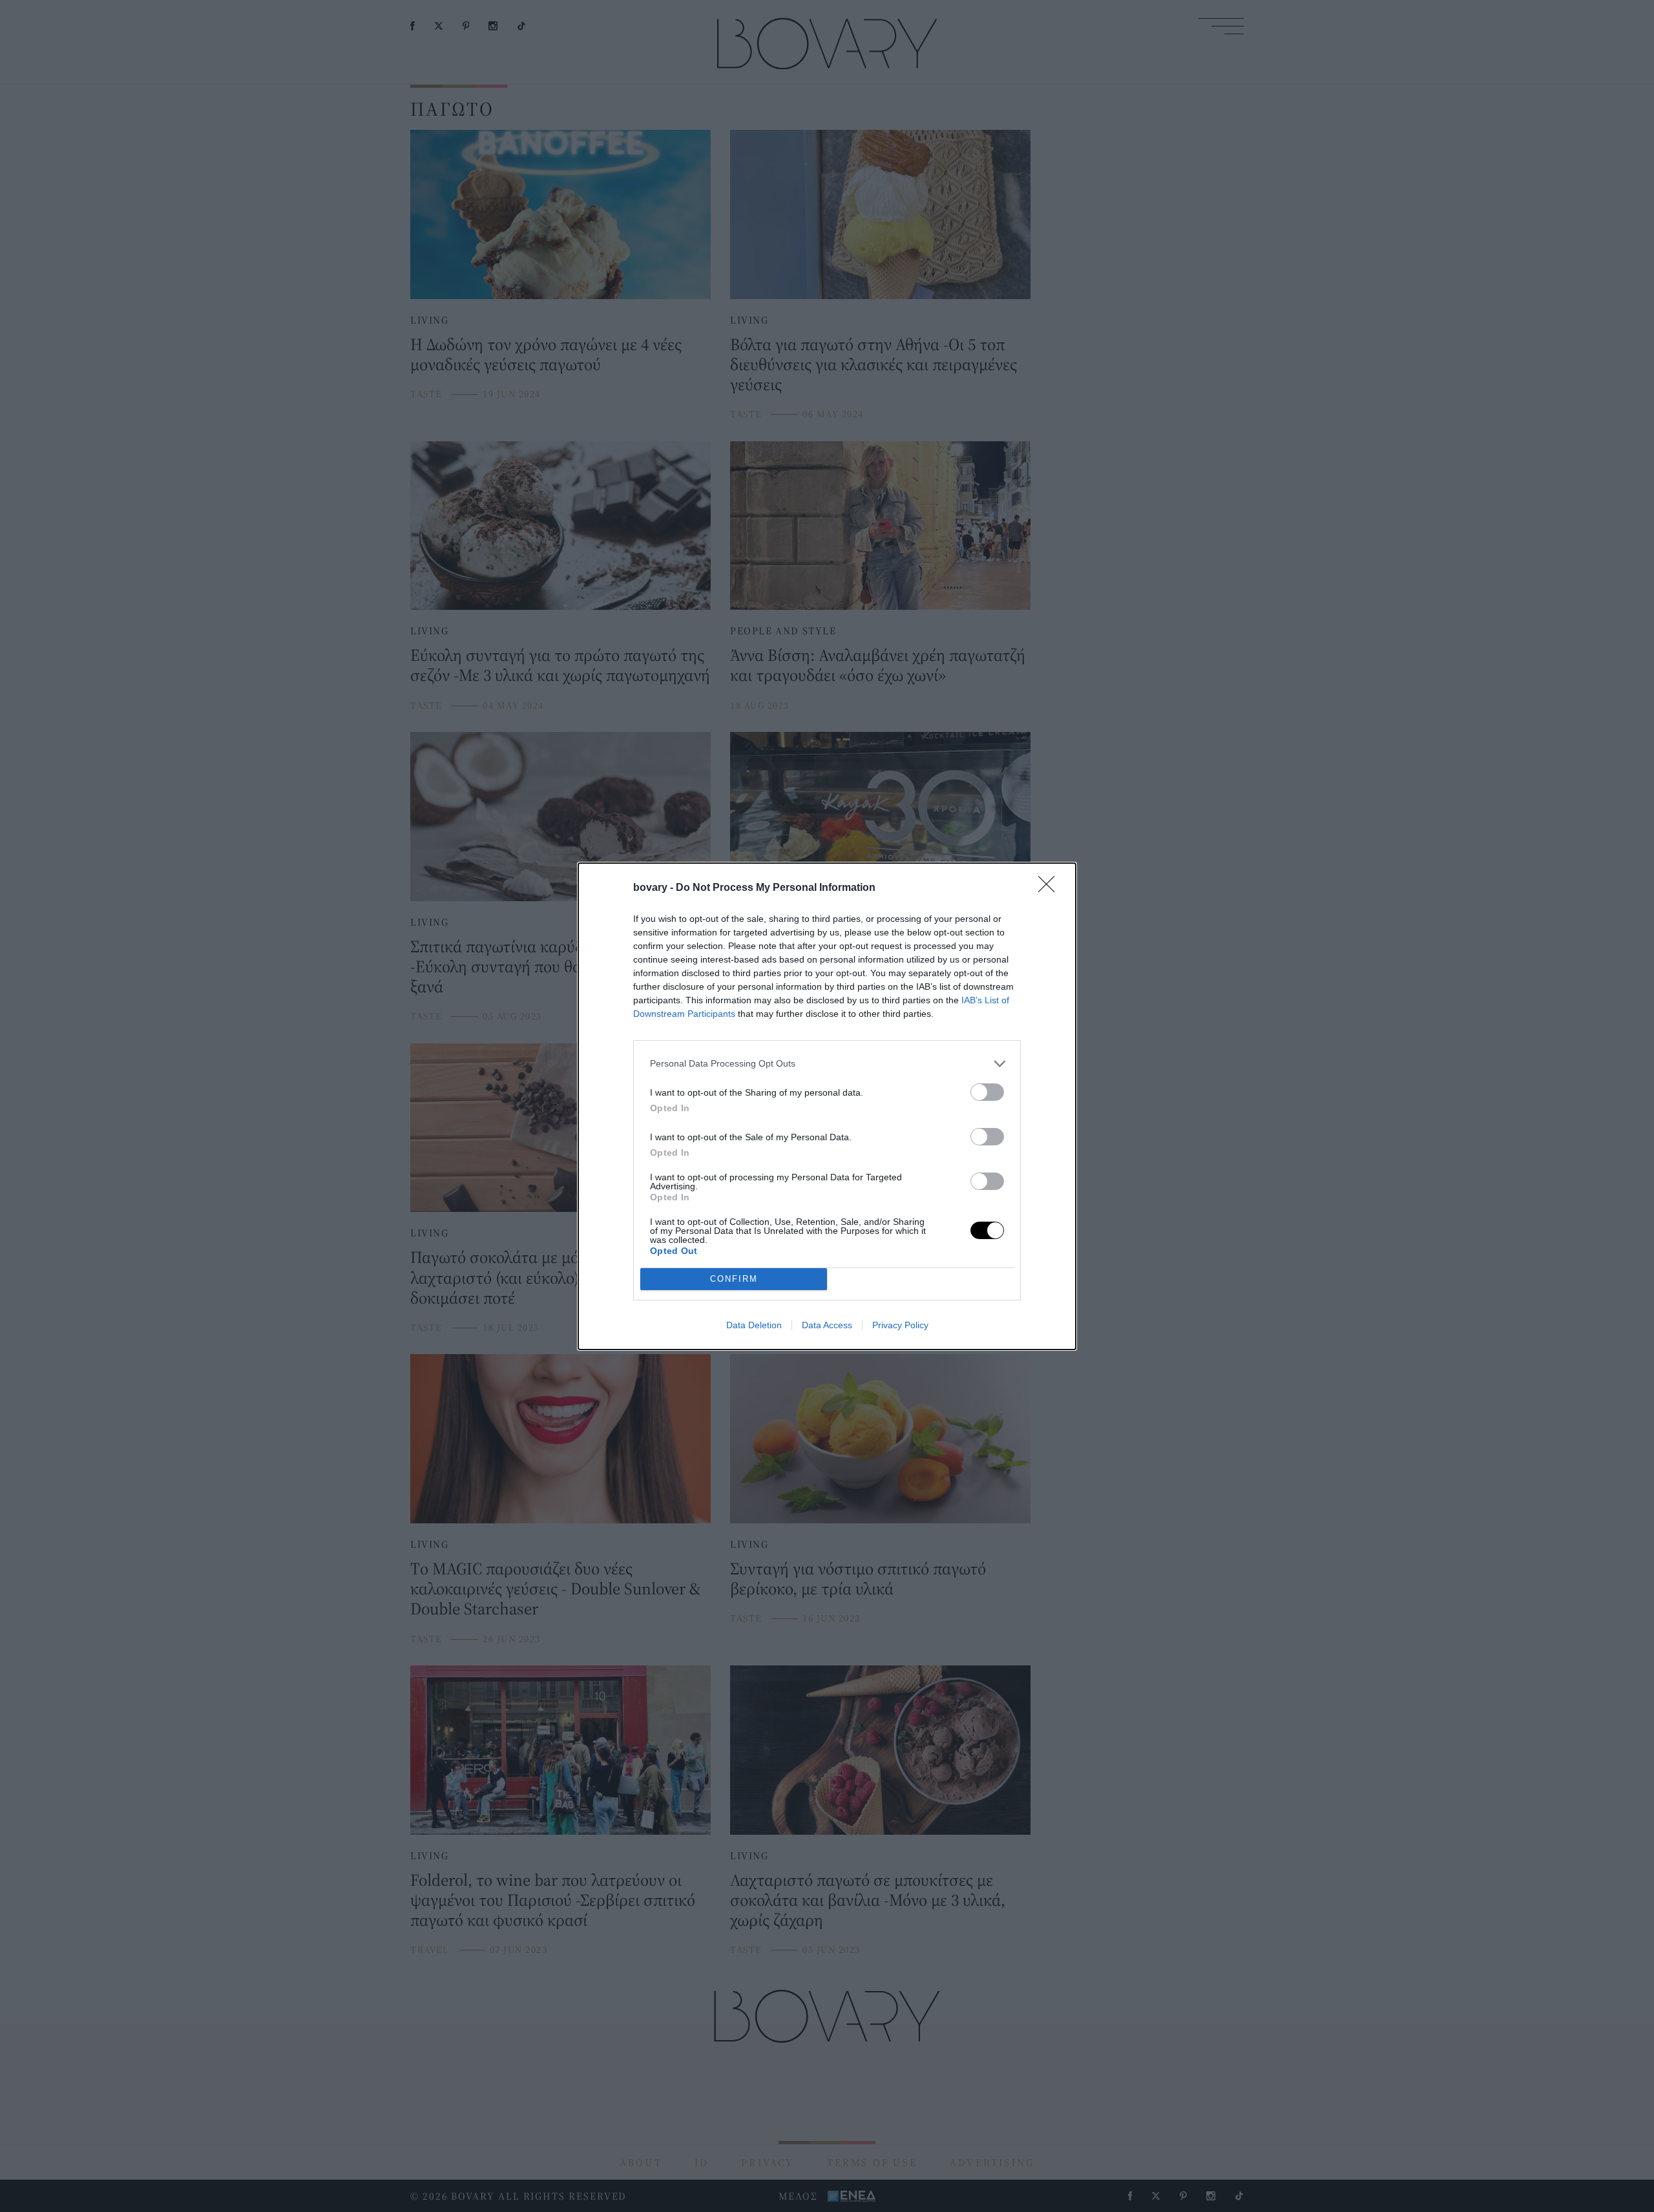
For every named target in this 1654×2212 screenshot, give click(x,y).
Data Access (827, 1325)
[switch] (987, 1092)
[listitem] (827, 1064)
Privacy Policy (900, 1325)
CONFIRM (734, 1279)
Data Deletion (754, 1325)
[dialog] (827, 1106)
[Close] (1051, 888)
